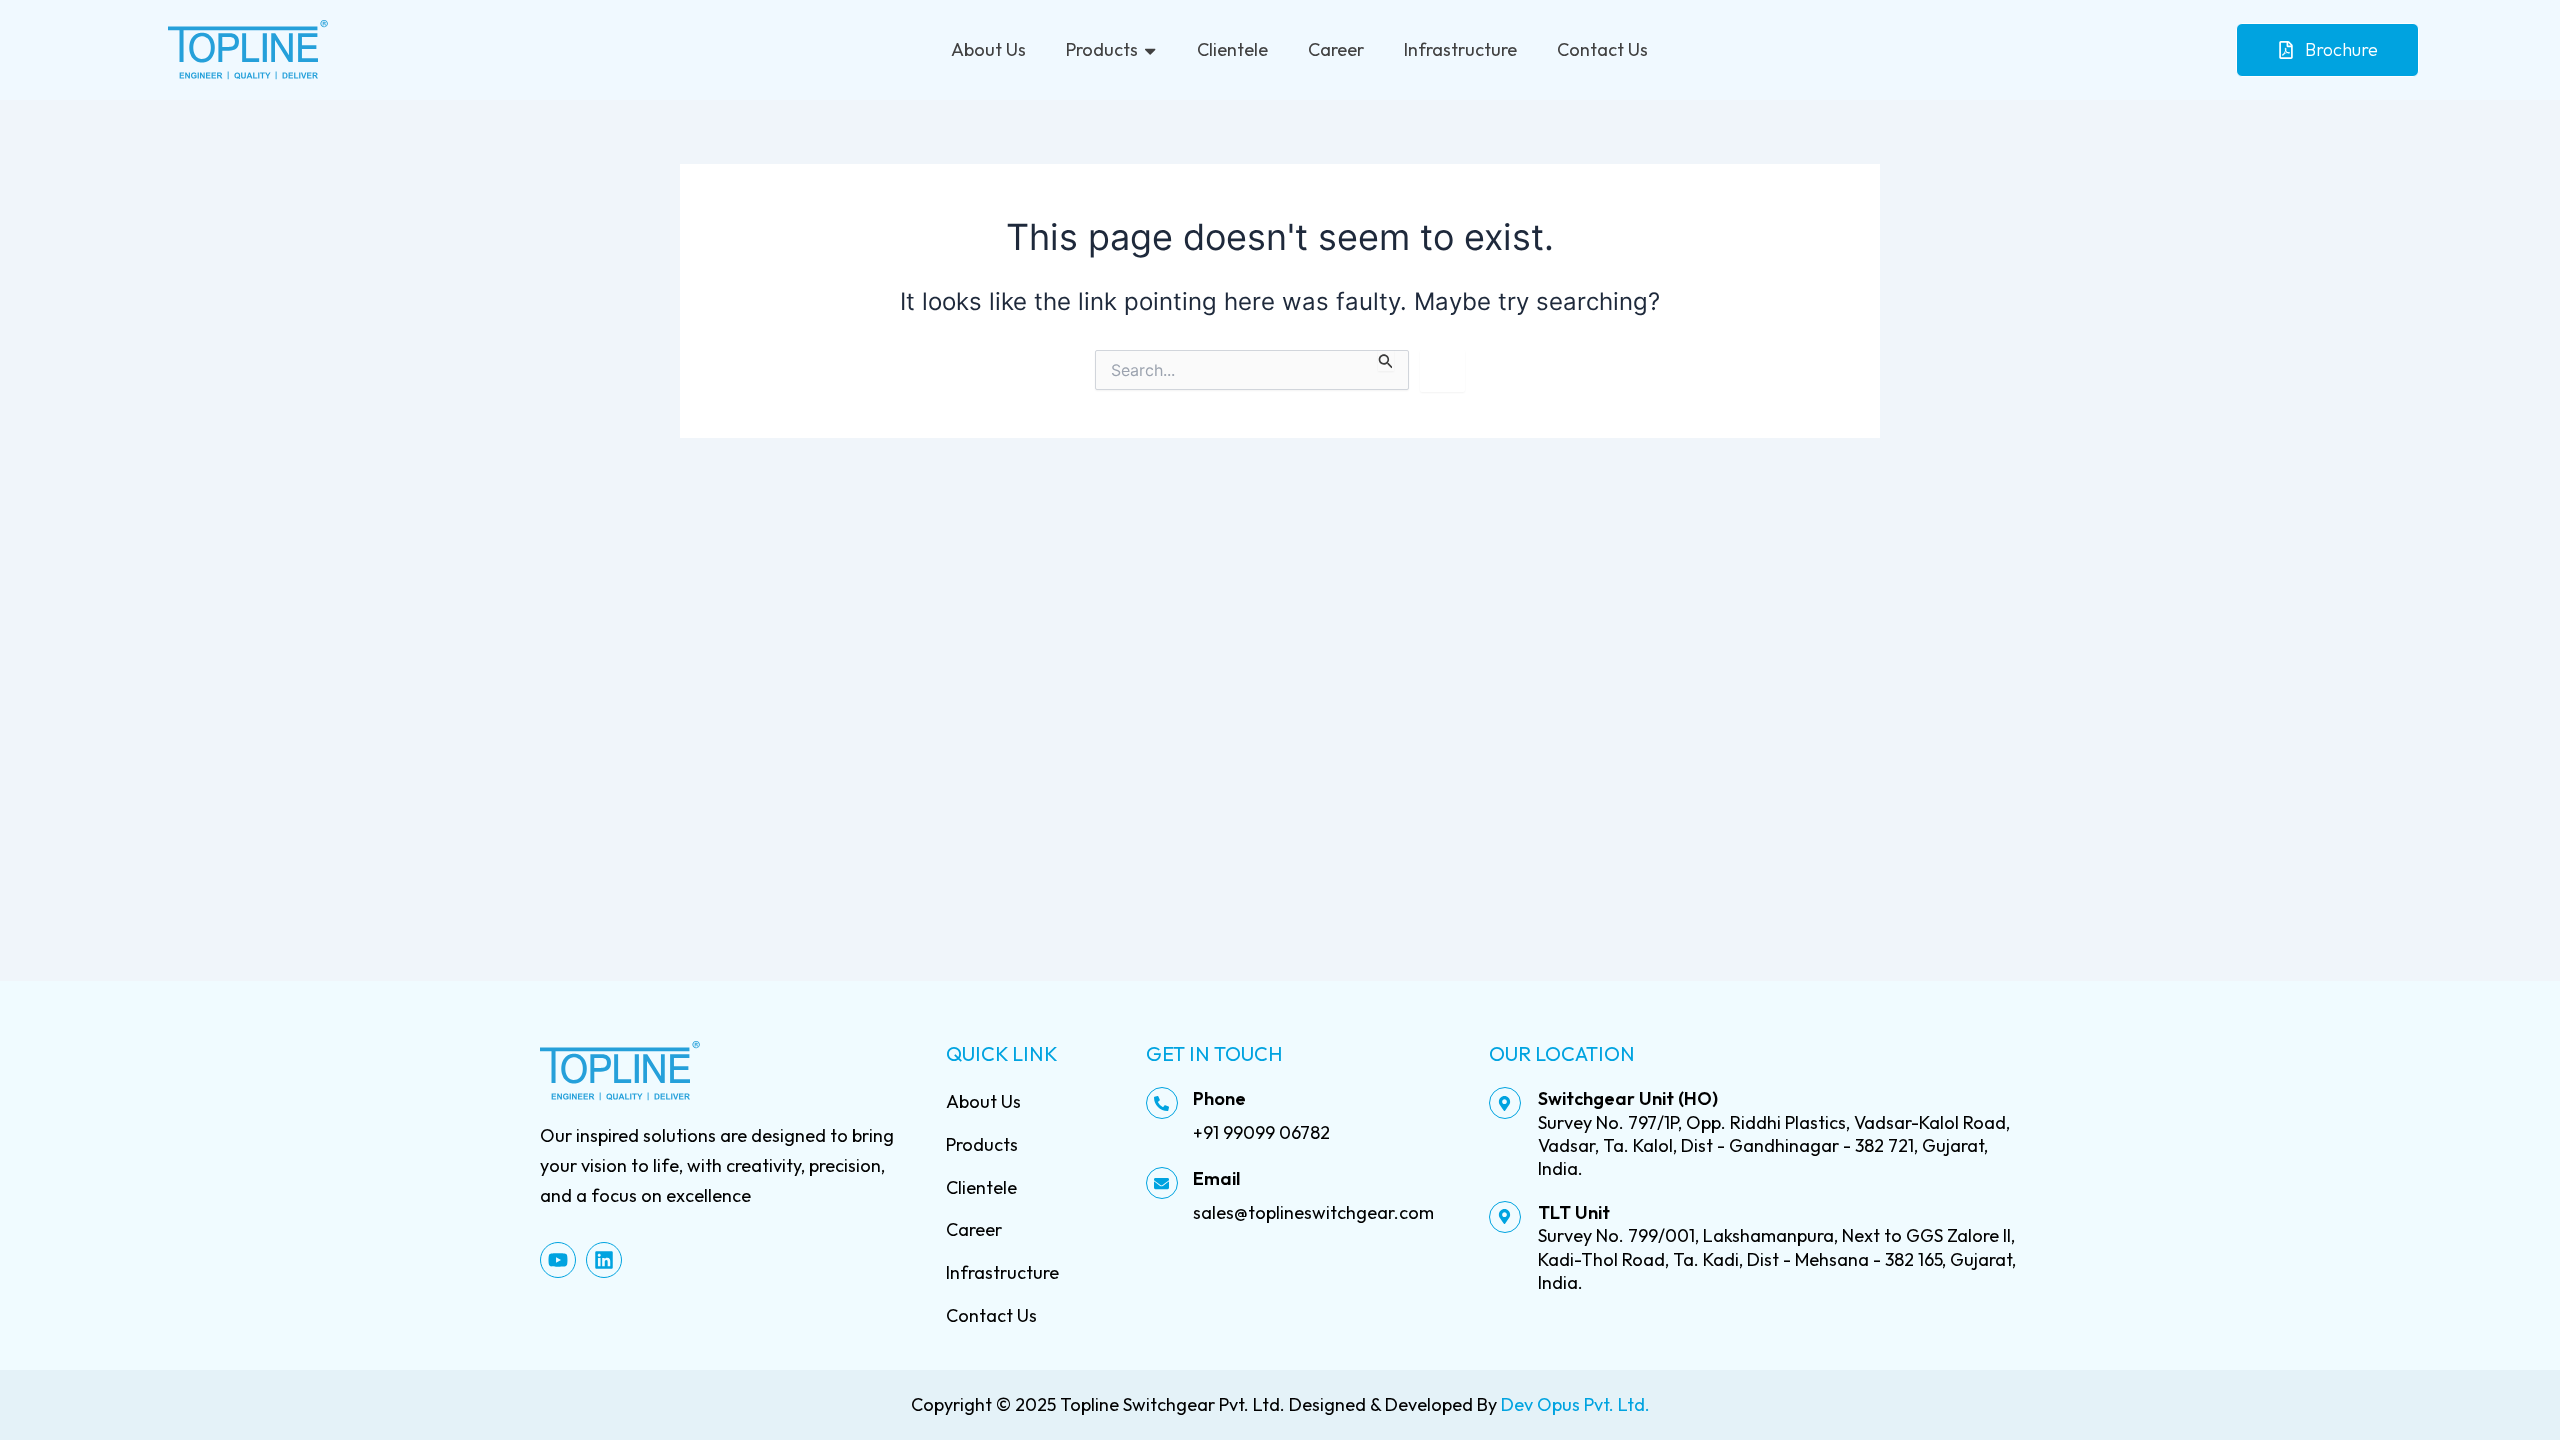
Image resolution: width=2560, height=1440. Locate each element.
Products (1102, 49)
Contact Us (1602, 49)
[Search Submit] (1386, 360)
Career (1336, 49)
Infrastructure (1460, 49)
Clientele (1232, 49)
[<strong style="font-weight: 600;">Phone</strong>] (1162, 1103)
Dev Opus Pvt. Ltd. (1575, 1404)
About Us (988, 49)
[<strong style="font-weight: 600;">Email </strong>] (1162, 1183)
